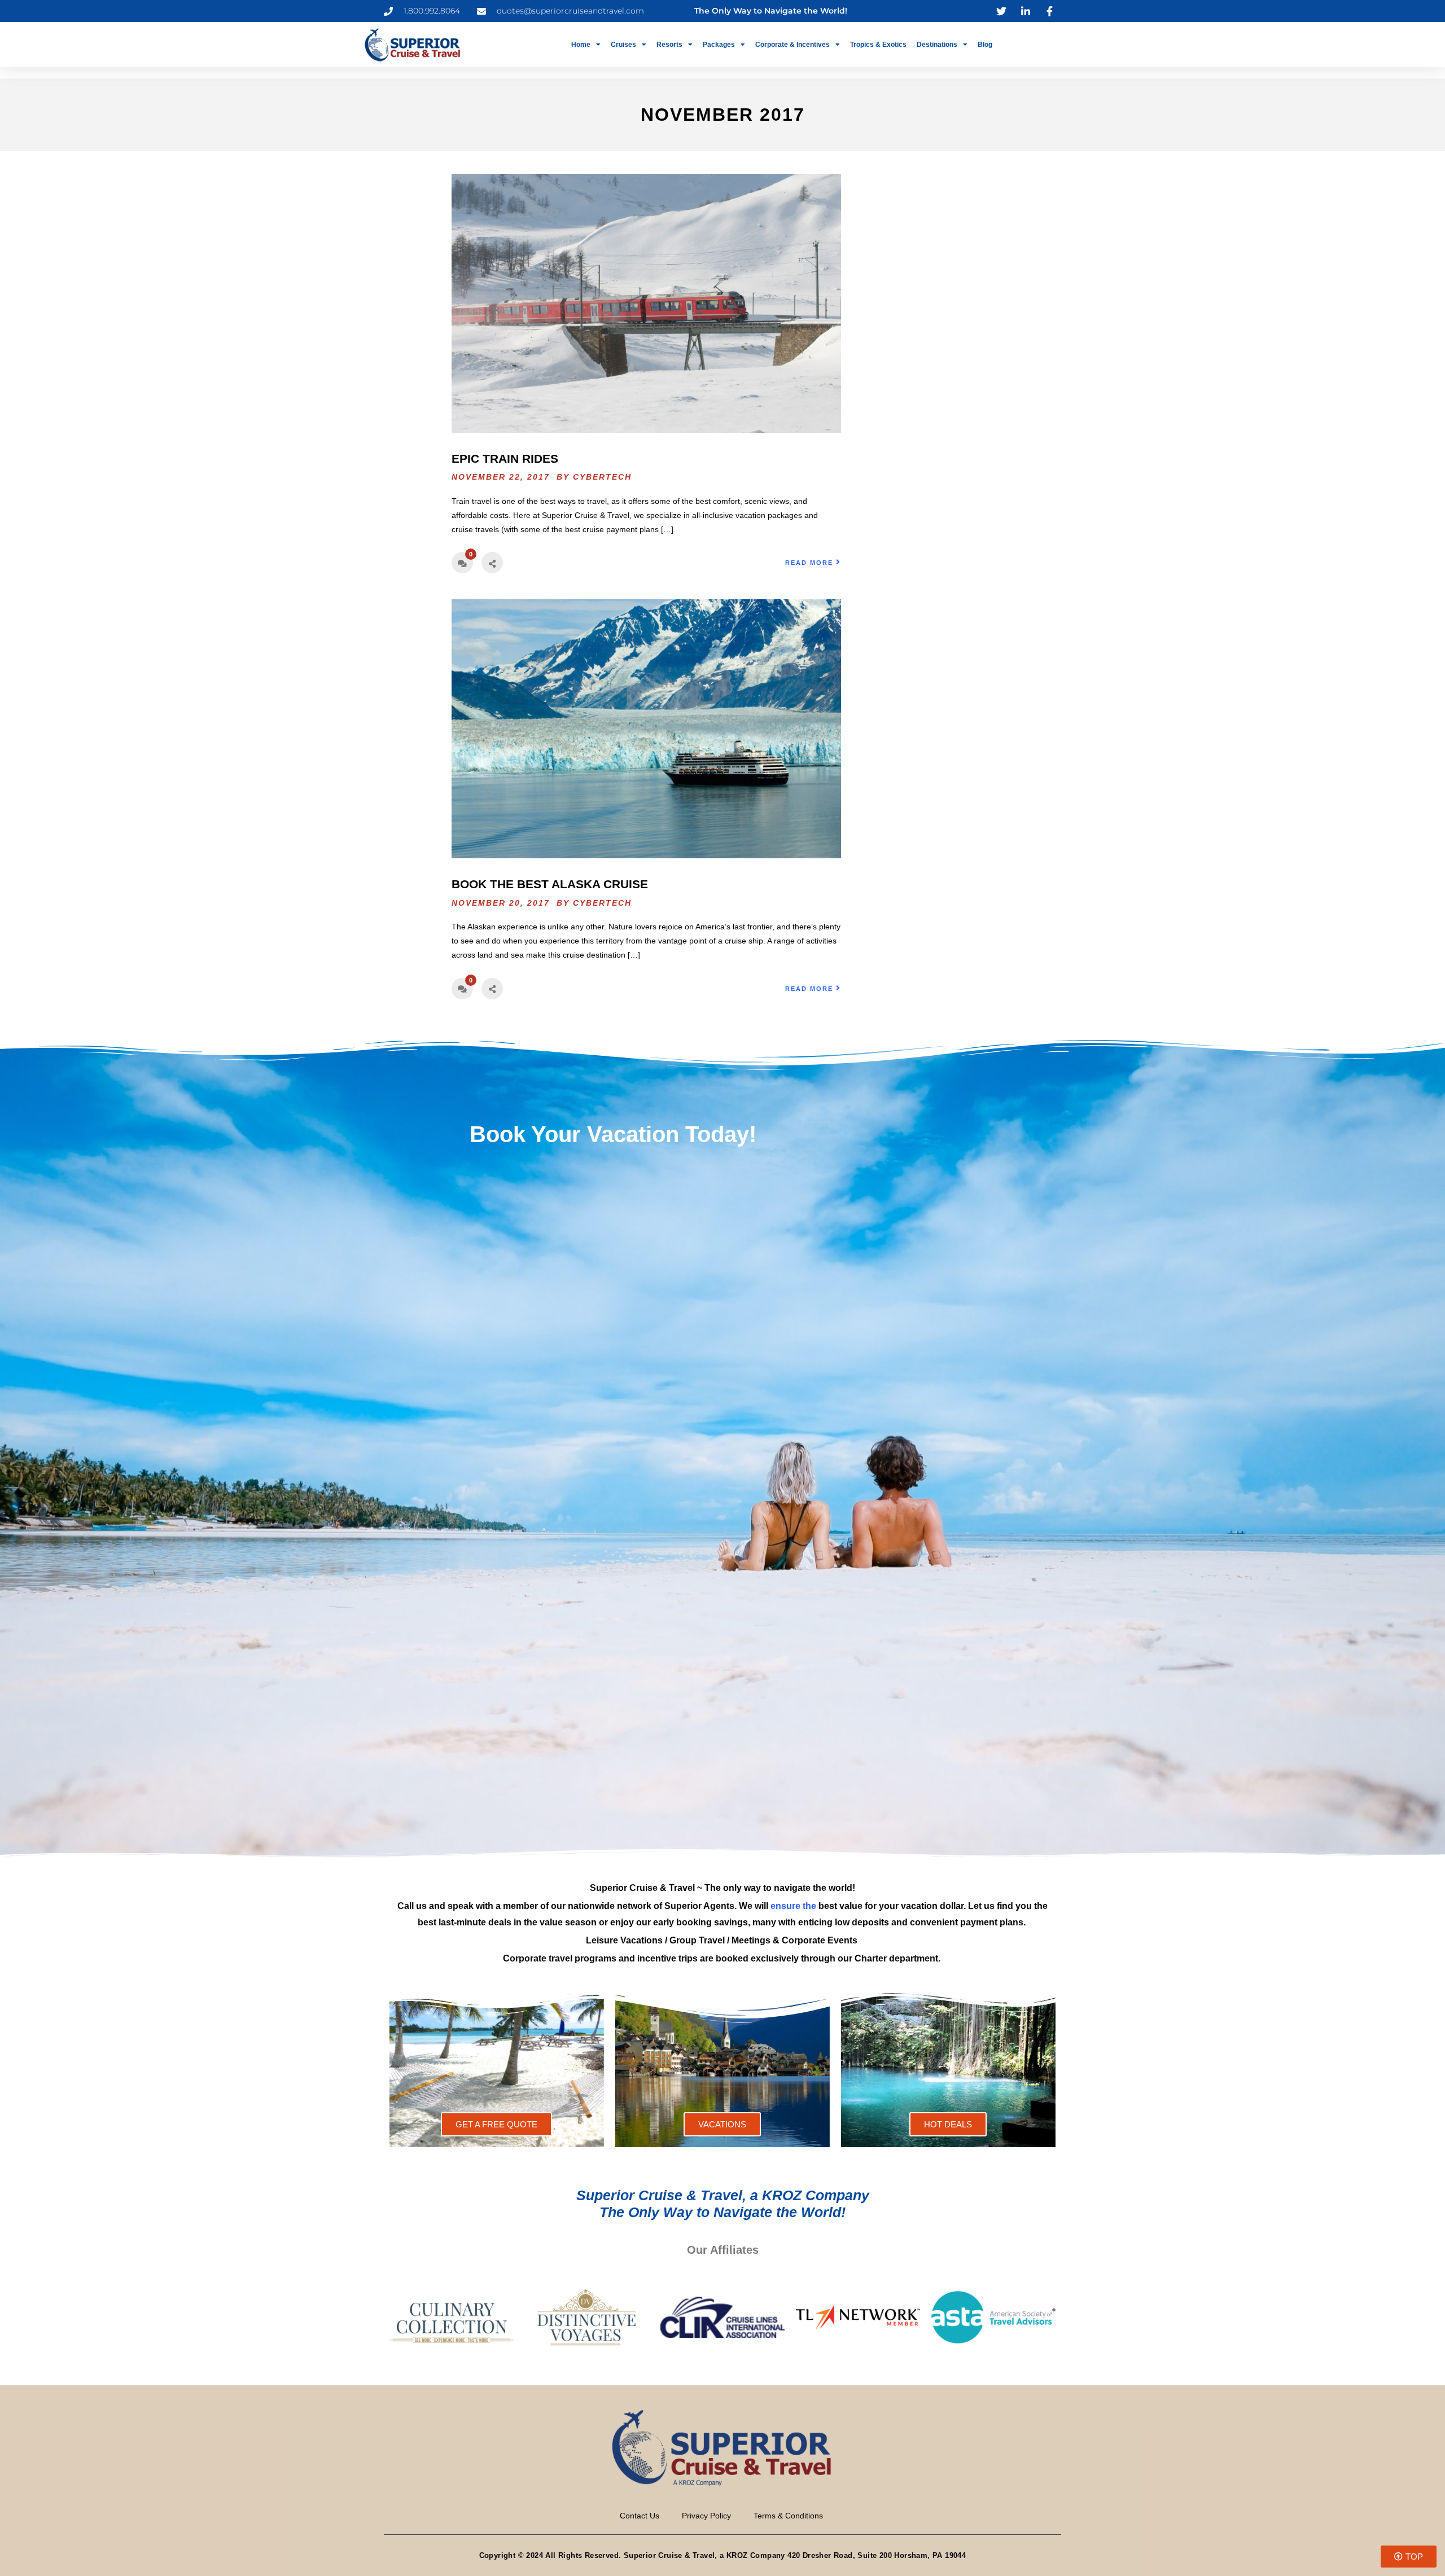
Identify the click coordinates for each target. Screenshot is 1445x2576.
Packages (719, 45)
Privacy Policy (706, 2516)
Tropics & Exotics (878, 45)
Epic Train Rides (505, 458)
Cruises (623, 45)
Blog (985, 45)
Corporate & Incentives (792, 45)
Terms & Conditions (788, 2516)
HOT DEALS (948, 2124)
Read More (809, 563)
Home (581, 45)
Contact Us (640, 2516)
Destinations (937, 45)
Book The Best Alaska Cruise (550, 884)
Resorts (669, 45)
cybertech (602, 477)
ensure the (793, 1906)
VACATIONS (722, 2124)
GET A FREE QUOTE (496, 2124)
